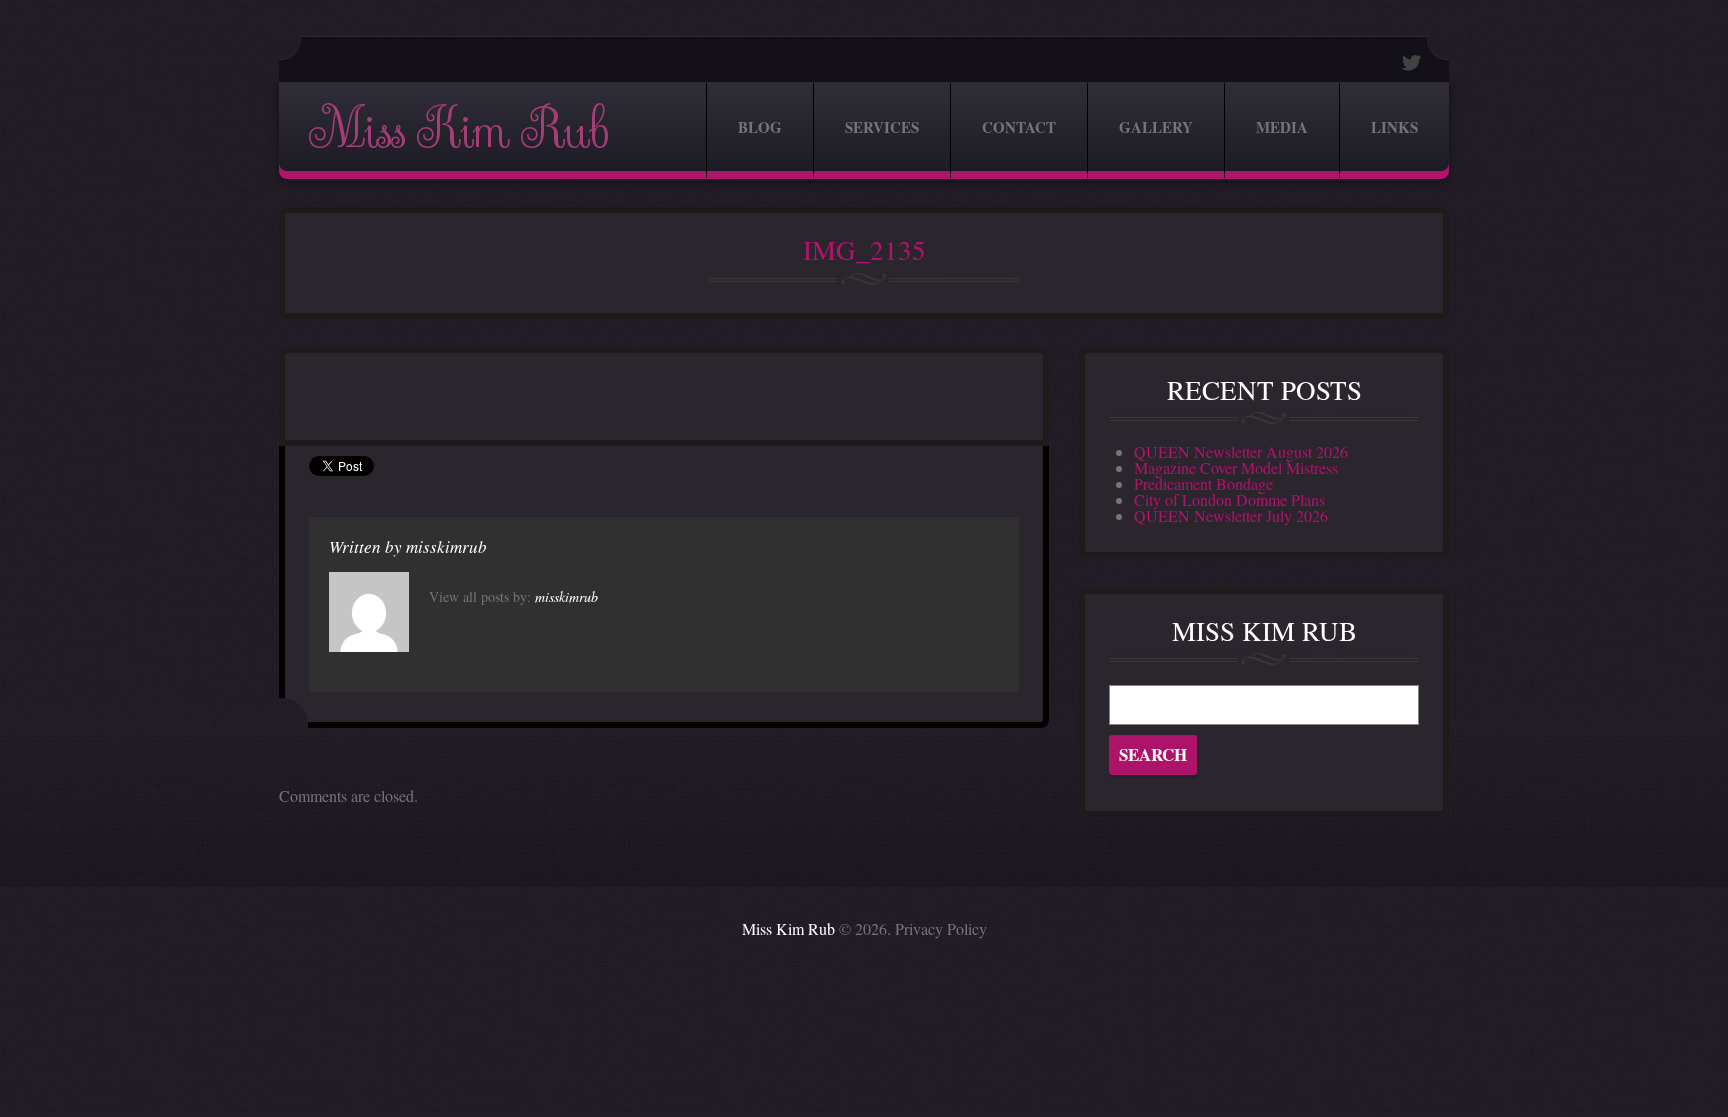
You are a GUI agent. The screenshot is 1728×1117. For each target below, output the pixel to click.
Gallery (1156, 127)
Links (1394, 127)
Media (1282, 127)
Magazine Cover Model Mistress (1236, 467)
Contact (1019, 127)
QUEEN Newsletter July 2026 (1231, 515)
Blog (760, 127)
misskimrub (446, 546)
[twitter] (1412, 62)
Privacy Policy (941, 928)
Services (882, 127)
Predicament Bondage (1203, 483)
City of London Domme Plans (1229, 499)
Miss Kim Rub (458, 130)
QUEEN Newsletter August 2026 (1241, 451)
